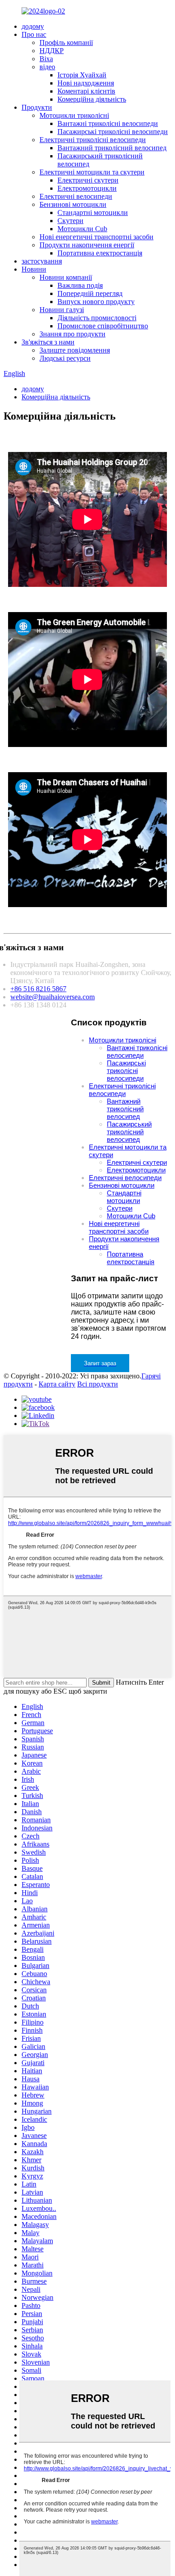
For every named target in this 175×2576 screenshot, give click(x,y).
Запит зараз (100, 1363)
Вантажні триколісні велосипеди (108, 123)
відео (47, 67)
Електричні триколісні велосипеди (93, 140)
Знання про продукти (72, 334)
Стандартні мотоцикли (93, 212)
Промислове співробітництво (103, 326)
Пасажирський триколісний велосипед (129, 1132)
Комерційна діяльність (92, 99)
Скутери (70, 221)
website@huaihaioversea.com (52, 997)
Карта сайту (57, 1384)
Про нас (34, 34)
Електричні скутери (88, 180)
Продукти (37, 107)
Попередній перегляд (90, 293)
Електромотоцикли (87, 188)
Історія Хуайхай (82, 75)
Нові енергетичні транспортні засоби (96, 237)
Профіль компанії (66, 42)
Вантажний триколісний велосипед (112, 148)
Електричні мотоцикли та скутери (92, 172)
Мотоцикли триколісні (74, 115)
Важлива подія (80, 285)
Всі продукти (98, 1384)
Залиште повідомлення (75, 350)
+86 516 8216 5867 (38, 989)
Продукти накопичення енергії (87, 245)
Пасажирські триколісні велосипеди (113, 132)
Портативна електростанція (100, 253)
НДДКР (52, 51)
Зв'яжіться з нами (48, 342)
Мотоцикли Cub (82, 229)
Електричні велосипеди (76, 196)
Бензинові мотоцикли (73, 204)
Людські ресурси (65, 358)
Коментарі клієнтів (86, 91)
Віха (46, 59)
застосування (42, 261)
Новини (34, 269)
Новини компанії (66, 277)
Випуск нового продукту (96, 302)
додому (33, 26)
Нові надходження (86, 83)
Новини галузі (62, 310)
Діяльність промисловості (97, 318)
